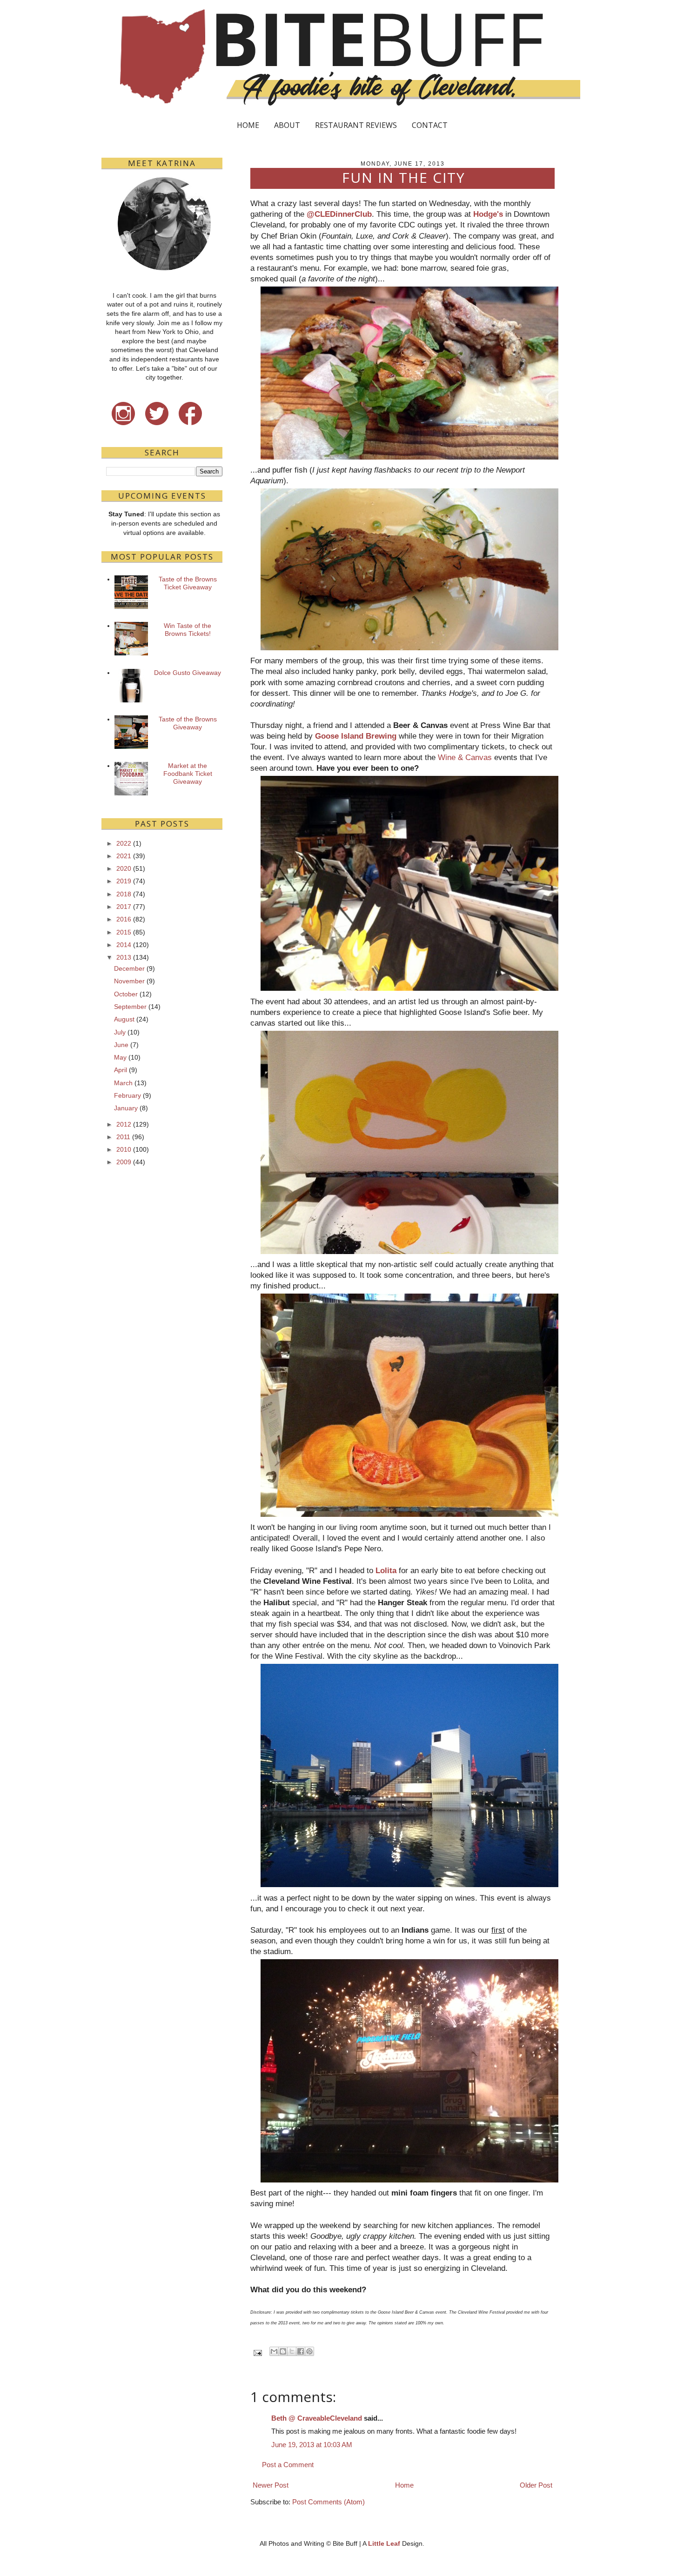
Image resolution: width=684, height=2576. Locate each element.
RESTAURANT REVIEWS (356, 125)
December (129, 968)
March (123, 1083)
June (121, 1045)
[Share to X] (292, 2351)
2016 (124, 919)
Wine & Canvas (465, 757)
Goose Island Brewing (356, 736)
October (126, 994)
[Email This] (274, 2351)
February (127, 1095)
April (121, 1070)
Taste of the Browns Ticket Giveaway (188, 583)
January (126, 1108)
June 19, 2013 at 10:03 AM (312, 2445)
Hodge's (488, 214)
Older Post (536, 2485)
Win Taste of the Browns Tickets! (188, 630)
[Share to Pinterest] (309, 2351)
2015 (124, 932)
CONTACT (430, 125)
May (120, 1057)
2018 (124, 894)
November (129, 981)
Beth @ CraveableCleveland (317, 2418)
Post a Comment (288, 2465)
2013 (124, 957)
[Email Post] (257, 2352)
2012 (124, 1124)
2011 (123, 1137)
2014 (124, 945)
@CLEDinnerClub (339, 214)
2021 (124, 856)
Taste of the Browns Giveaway (188, 723)
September (130, 1007)
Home (404, 2485)
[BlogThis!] (283, 2351)
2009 (124, 1162)
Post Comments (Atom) (329, 2502)
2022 (124, 843)
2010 (124, 1149)
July (120, 1032)
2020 (124, 868)
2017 (124, 907)
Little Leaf (384, 2543)
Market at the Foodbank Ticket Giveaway (188, 774)
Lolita (386, 1570)
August (124, 1019)
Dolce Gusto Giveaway (188, 673)
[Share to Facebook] (301, 2351)
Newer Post (271, 2485)
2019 (124, 881)
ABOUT (287, 125)
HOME (248, 125)
